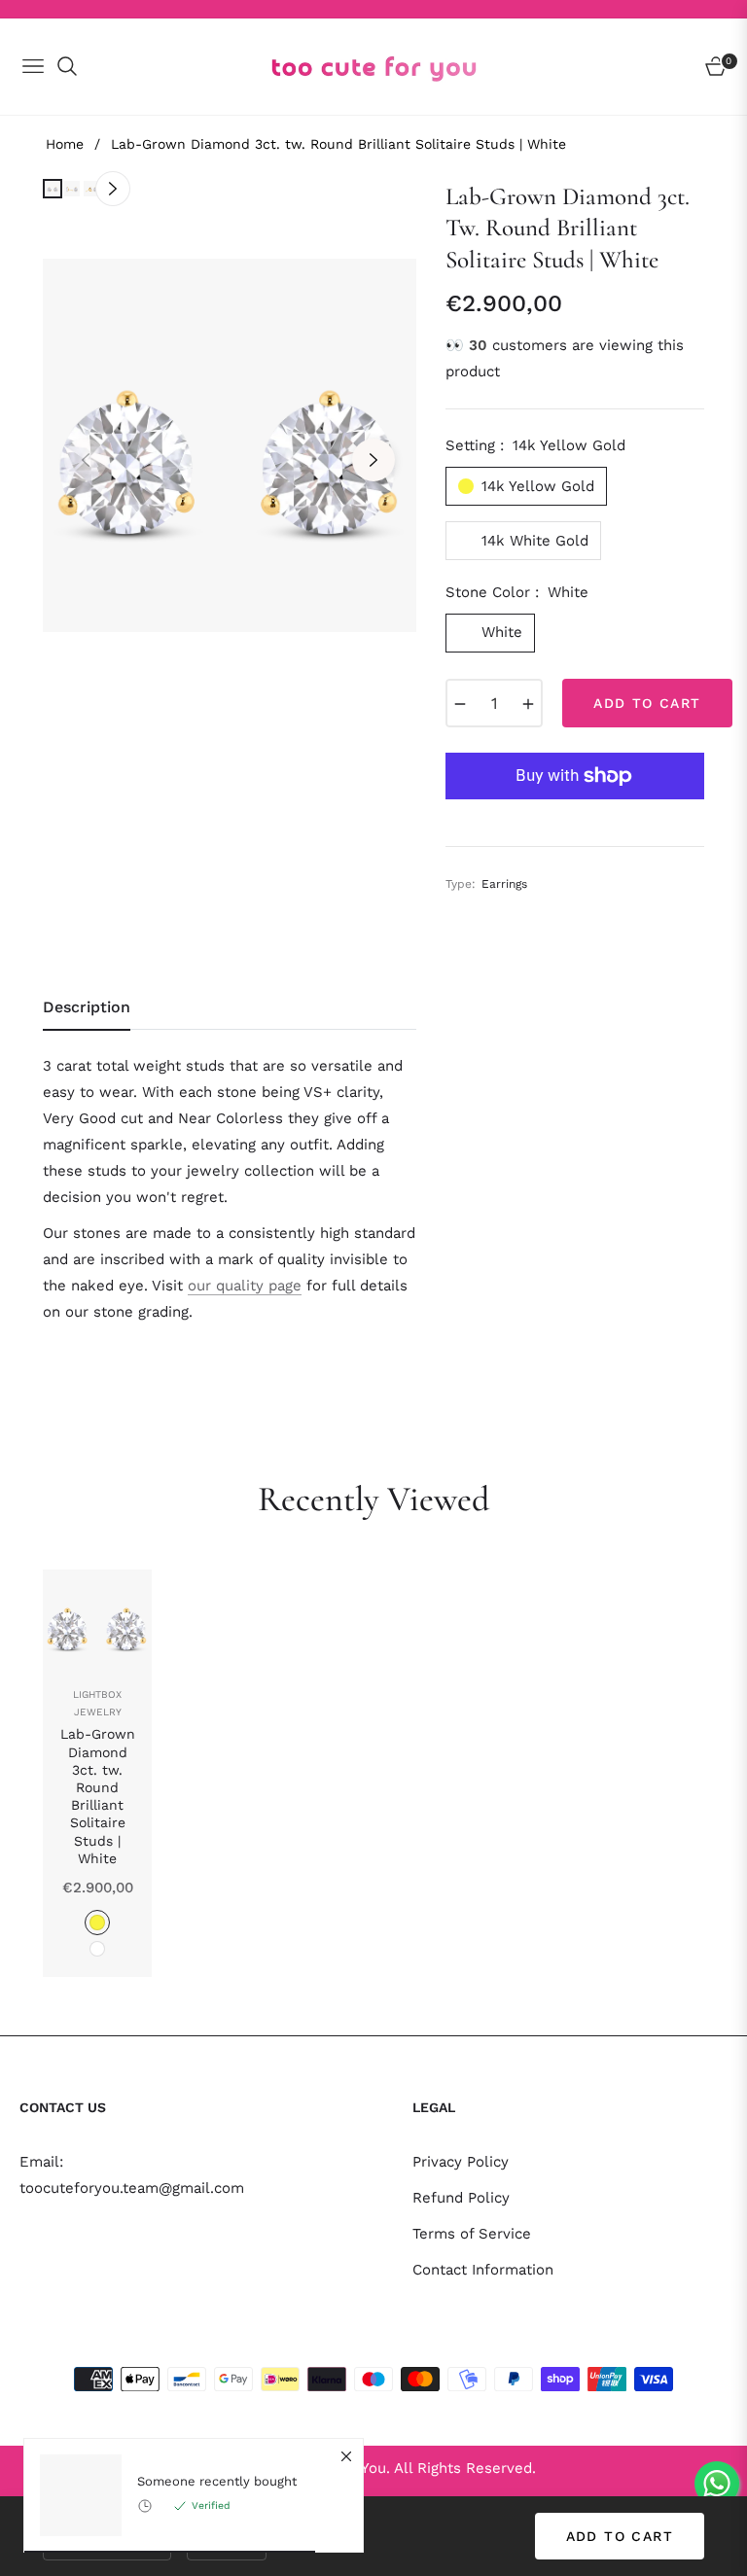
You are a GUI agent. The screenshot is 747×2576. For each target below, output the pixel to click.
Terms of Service (472, 2234)
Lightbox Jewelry (97, 1703)
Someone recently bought (217, 2481)
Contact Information (483, 2270)
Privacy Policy (461, 2162)
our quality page (245, 1286)
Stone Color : (517, 592)
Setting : (535, 445)
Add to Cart (620, 2536)
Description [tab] (87, 1007)
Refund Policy (461, 2198)
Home (65, 144)
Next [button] (373, 460)
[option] (230, 445)
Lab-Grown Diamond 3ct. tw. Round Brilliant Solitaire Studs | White (98, 1796)
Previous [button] (86, 460)
